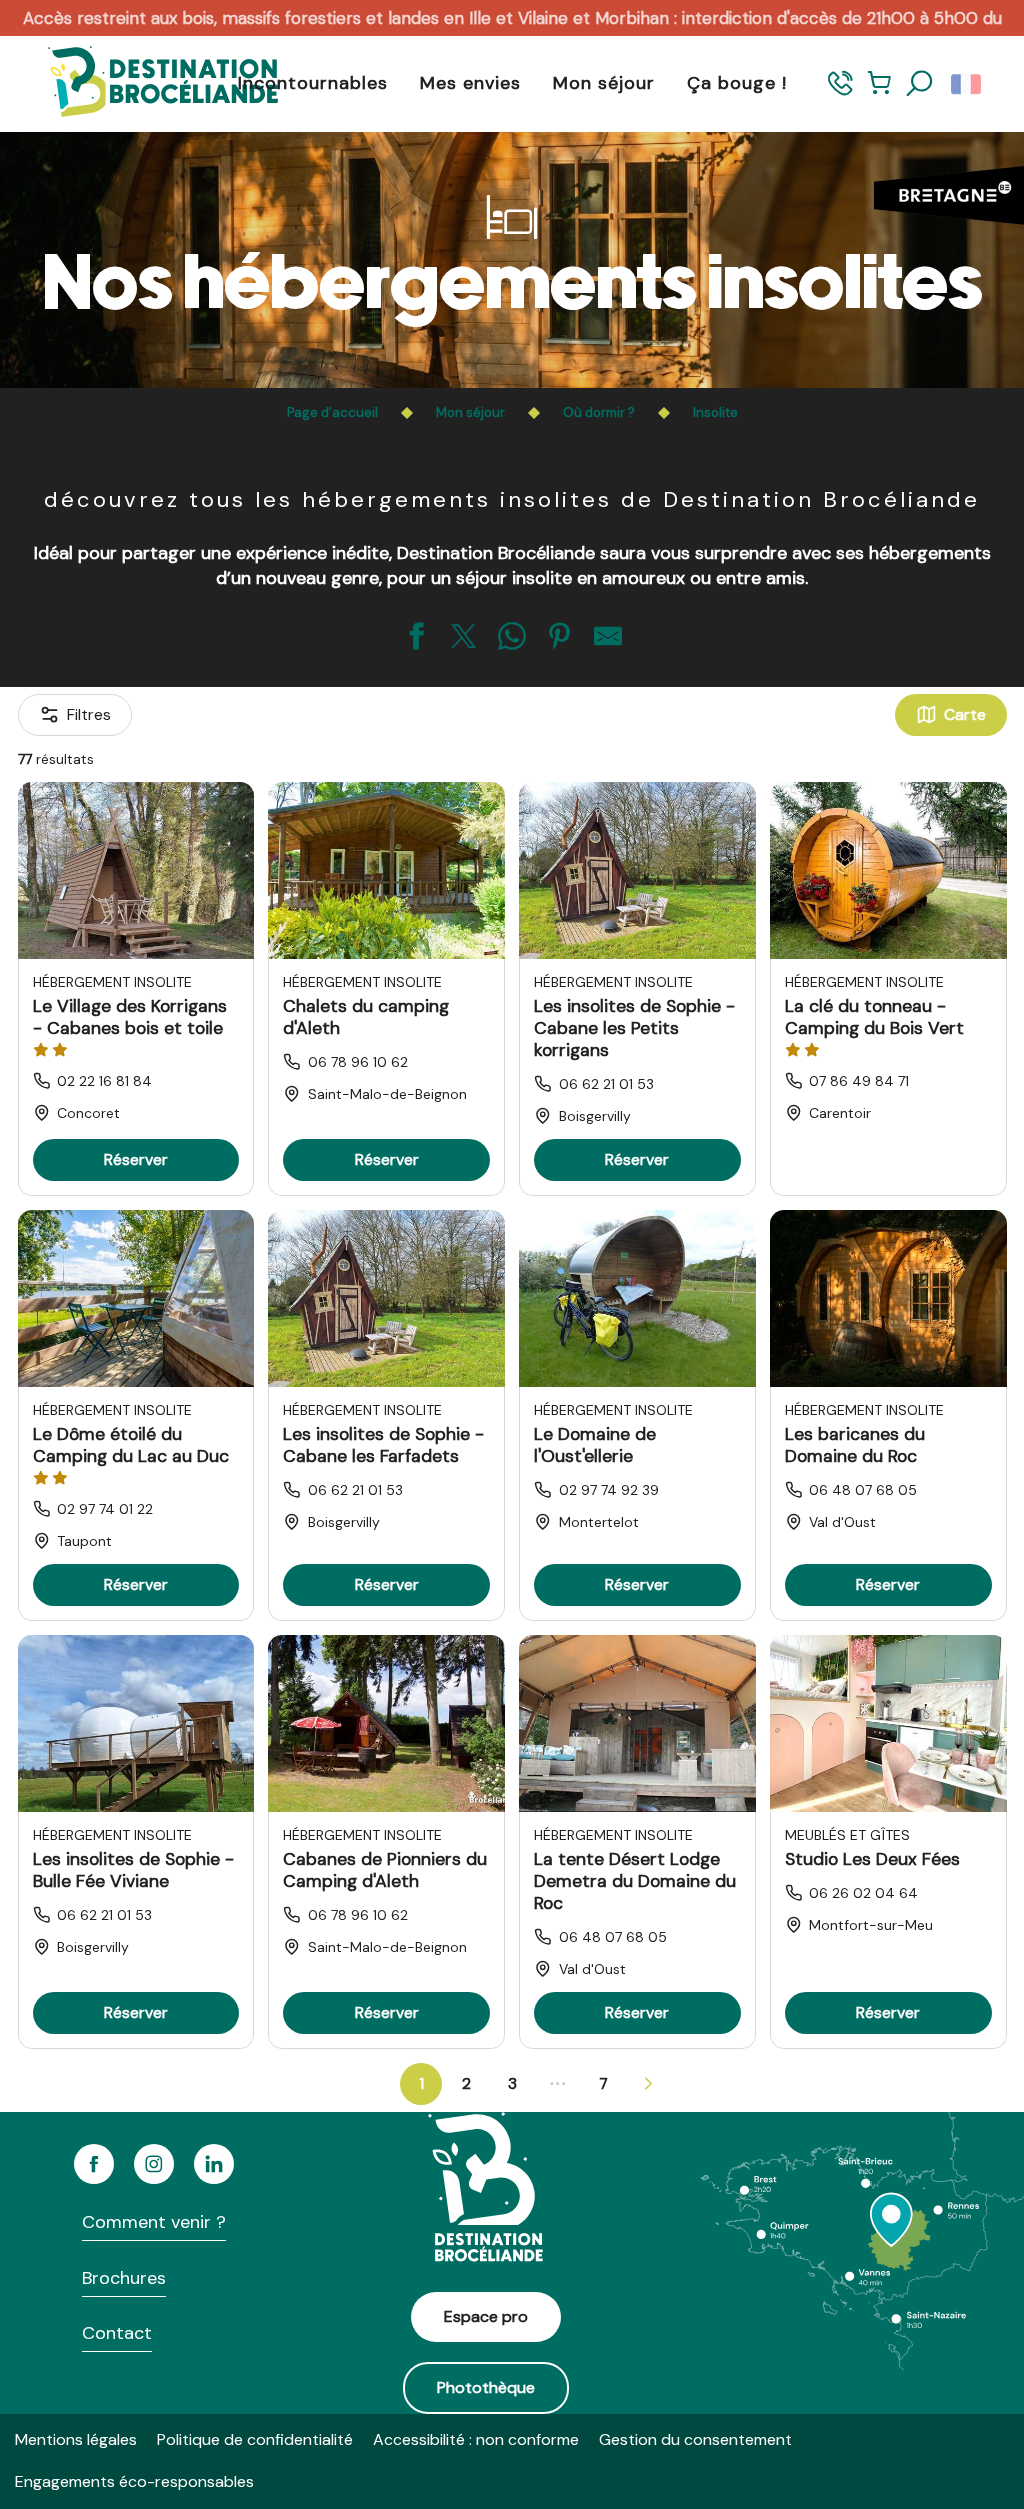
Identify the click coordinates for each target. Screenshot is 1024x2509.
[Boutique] (879, 92)
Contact (117, 2333)
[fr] (967, 84)
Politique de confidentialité (255, 2439)
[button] (920, 84)
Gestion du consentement (695, 2439)
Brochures (124, 2278)
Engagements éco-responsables (134, 2481)
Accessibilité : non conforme (476, 2439)
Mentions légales (76, 2439)
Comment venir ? (154, 2222)
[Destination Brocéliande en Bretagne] (148, 83)
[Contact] (840, 92)
